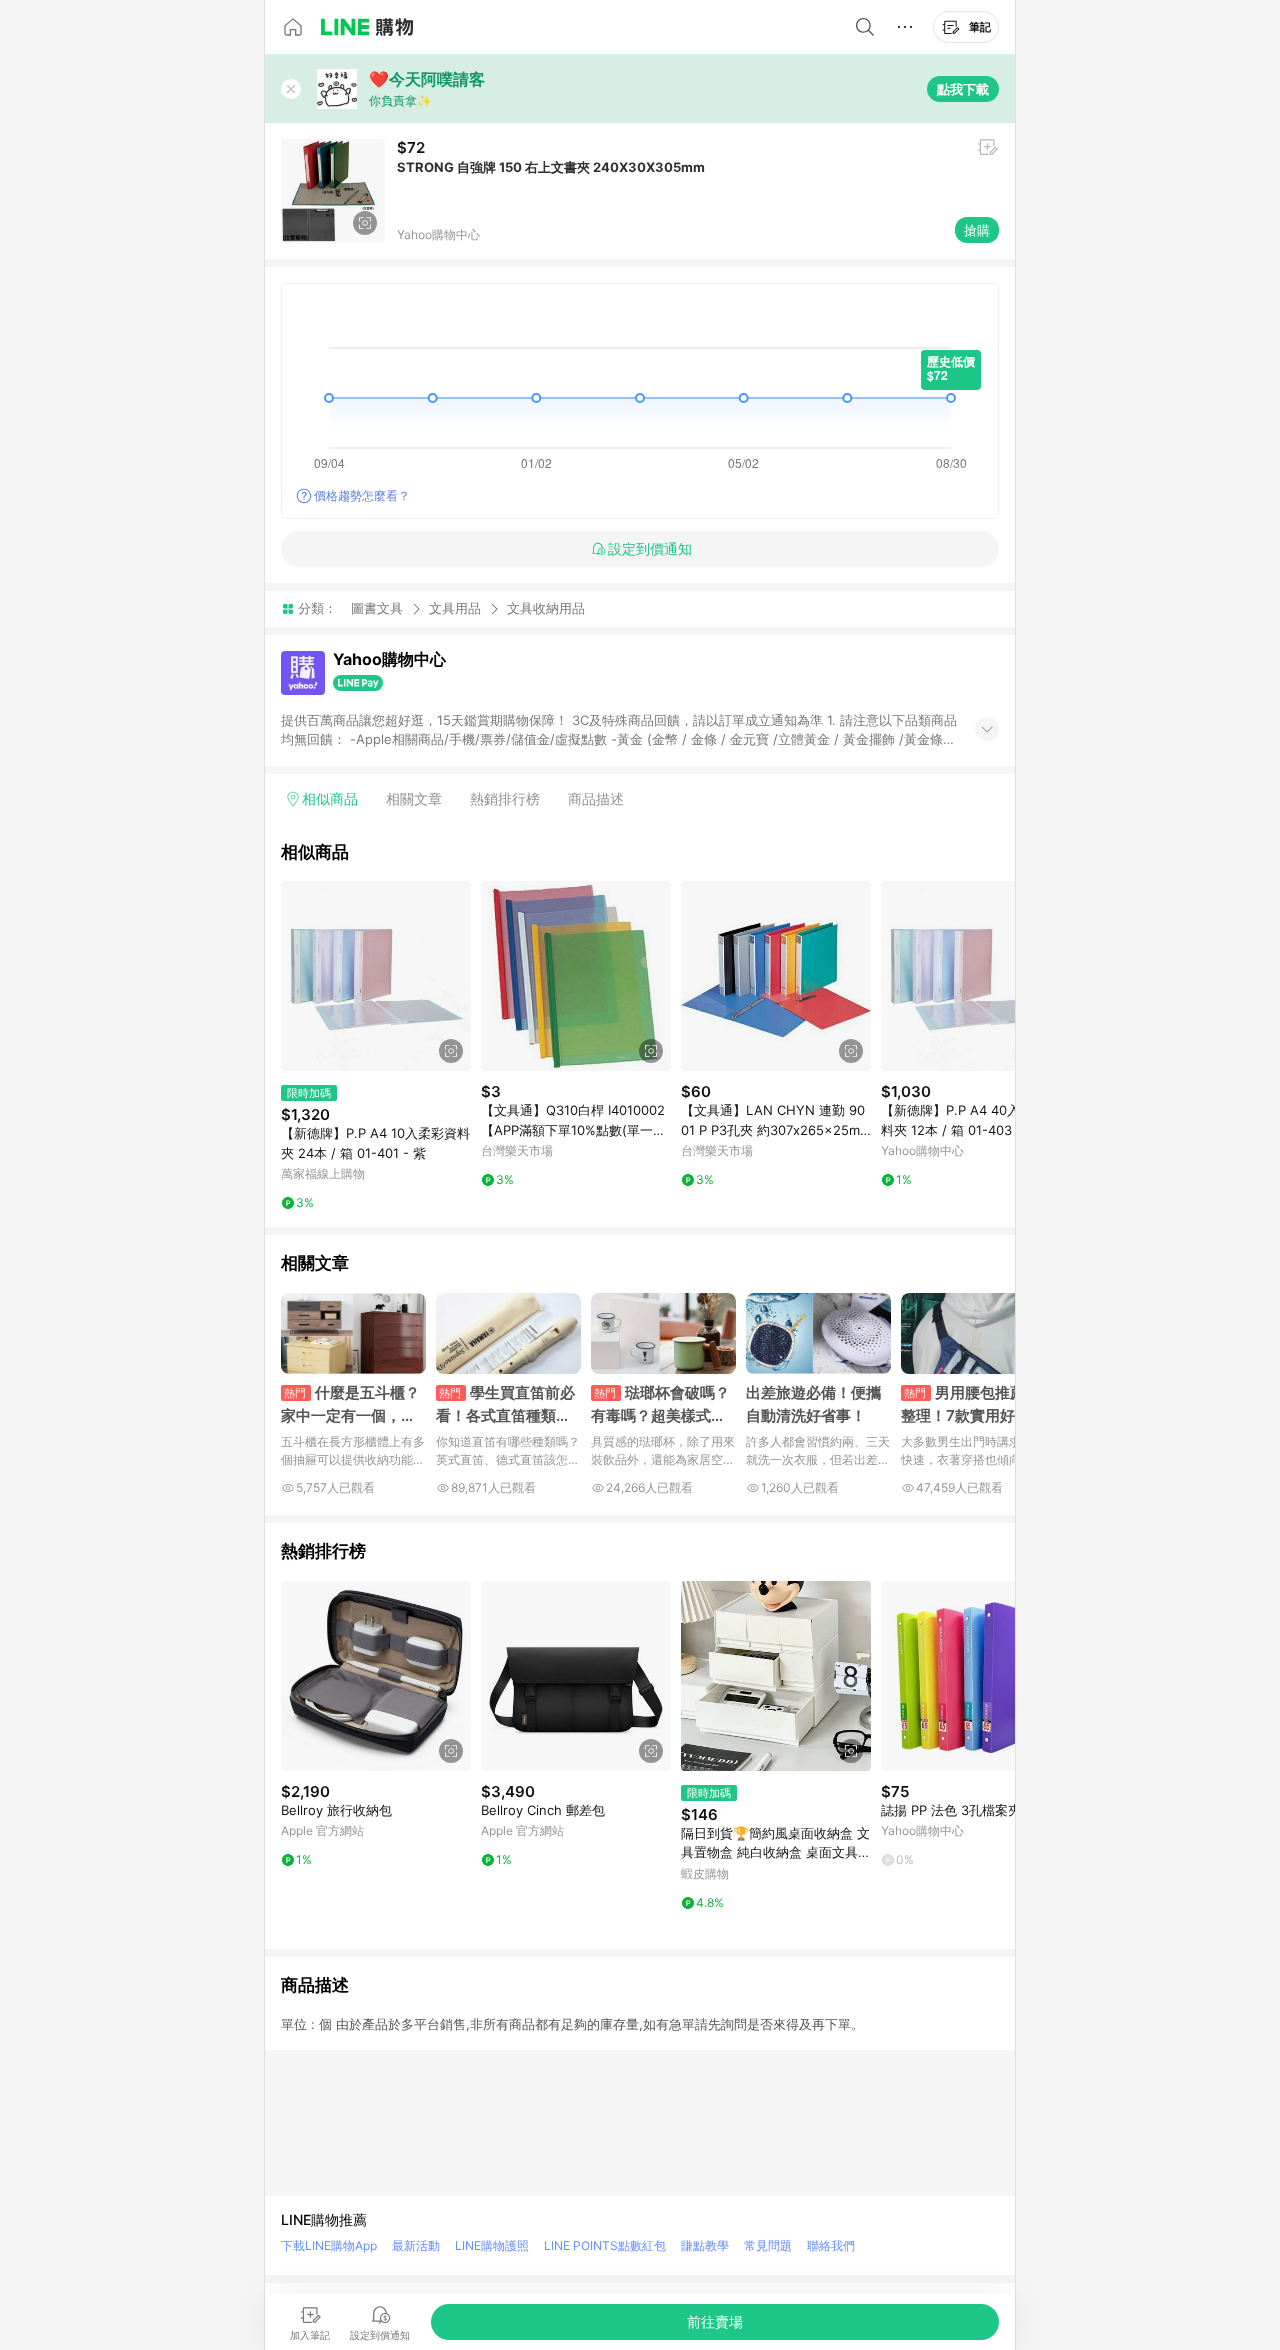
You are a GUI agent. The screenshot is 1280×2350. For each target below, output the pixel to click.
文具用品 (455, 608)
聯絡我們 (831, 2245)
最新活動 (416, 2245)
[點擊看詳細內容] (376, 976)
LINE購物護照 (492, 2245)
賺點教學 (705, 2245)
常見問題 (768, 2245)
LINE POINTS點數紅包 (605, 2245)
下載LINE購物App (329, 2245)
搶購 (977, 230)
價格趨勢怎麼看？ (362, 495)
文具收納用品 (546, 608)
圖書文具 (377, 608)
